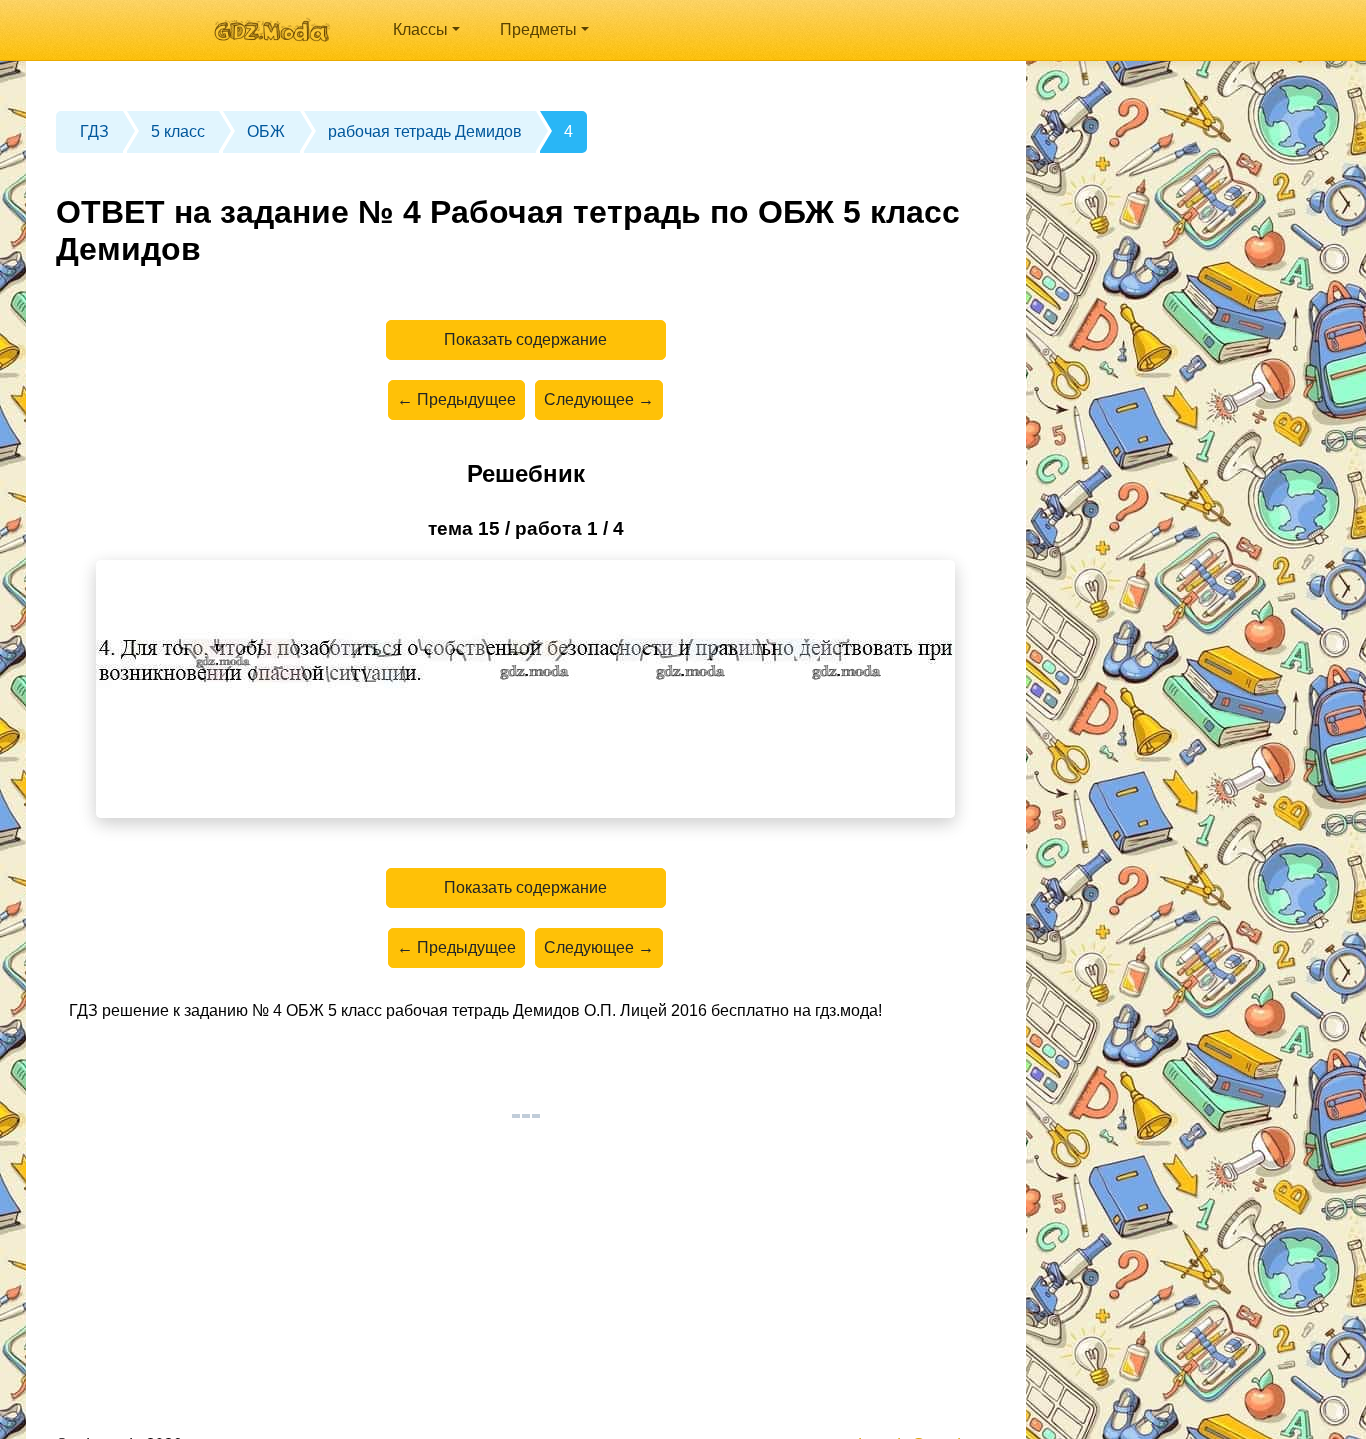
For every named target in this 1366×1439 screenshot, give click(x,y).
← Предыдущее (456, 399)
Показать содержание (525, 339)
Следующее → (599, 399)
